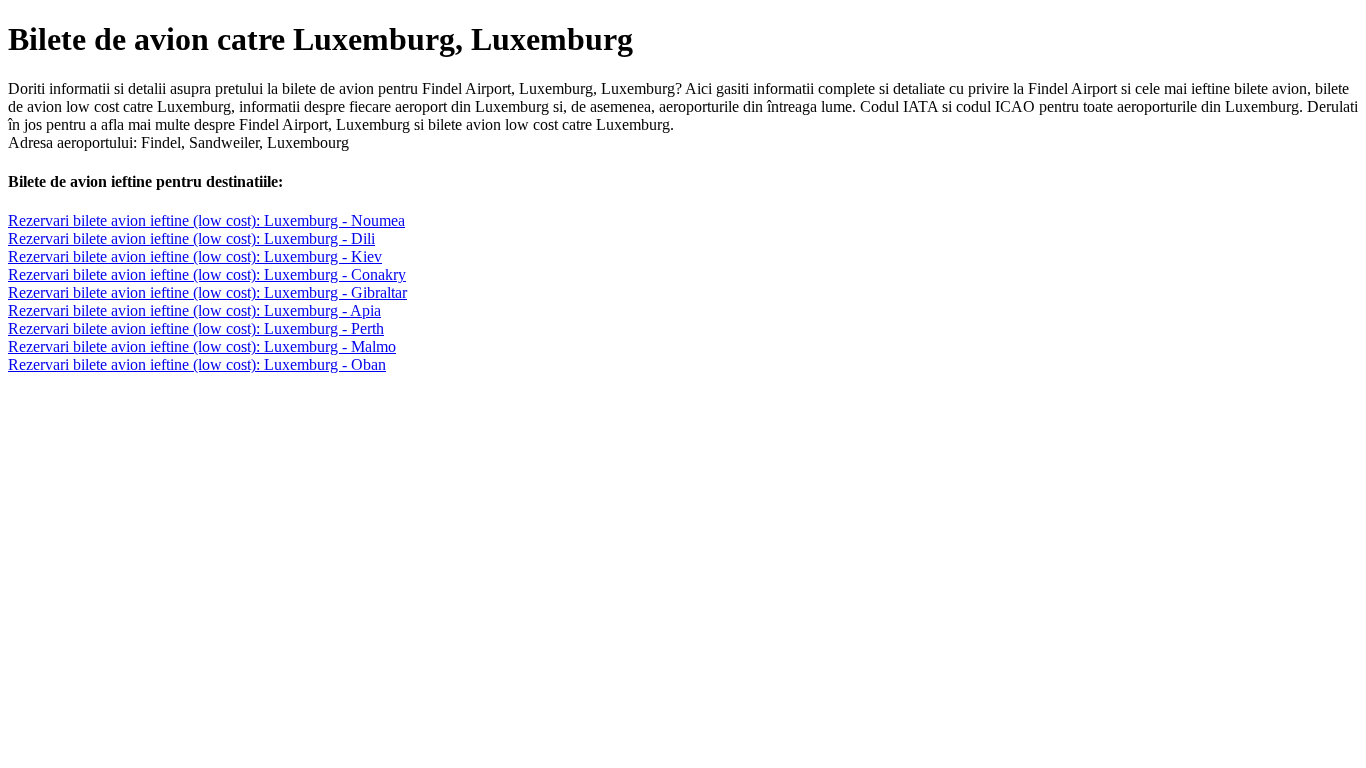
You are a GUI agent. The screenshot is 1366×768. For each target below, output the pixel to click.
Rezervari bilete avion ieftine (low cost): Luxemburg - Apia (194, 310)
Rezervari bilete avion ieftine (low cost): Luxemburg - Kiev (195, 256)
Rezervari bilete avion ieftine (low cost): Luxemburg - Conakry (207, 274)
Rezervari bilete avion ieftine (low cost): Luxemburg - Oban (197, 364)
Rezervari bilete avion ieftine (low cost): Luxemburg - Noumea (206, 220)
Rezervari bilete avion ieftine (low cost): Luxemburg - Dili (191, 238)
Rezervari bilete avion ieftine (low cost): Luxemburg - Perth (196, 328)
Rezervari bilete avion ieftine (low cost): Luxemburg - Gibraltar (207, 292)
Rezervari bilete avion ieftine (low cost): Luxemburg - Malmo (202, 346)
